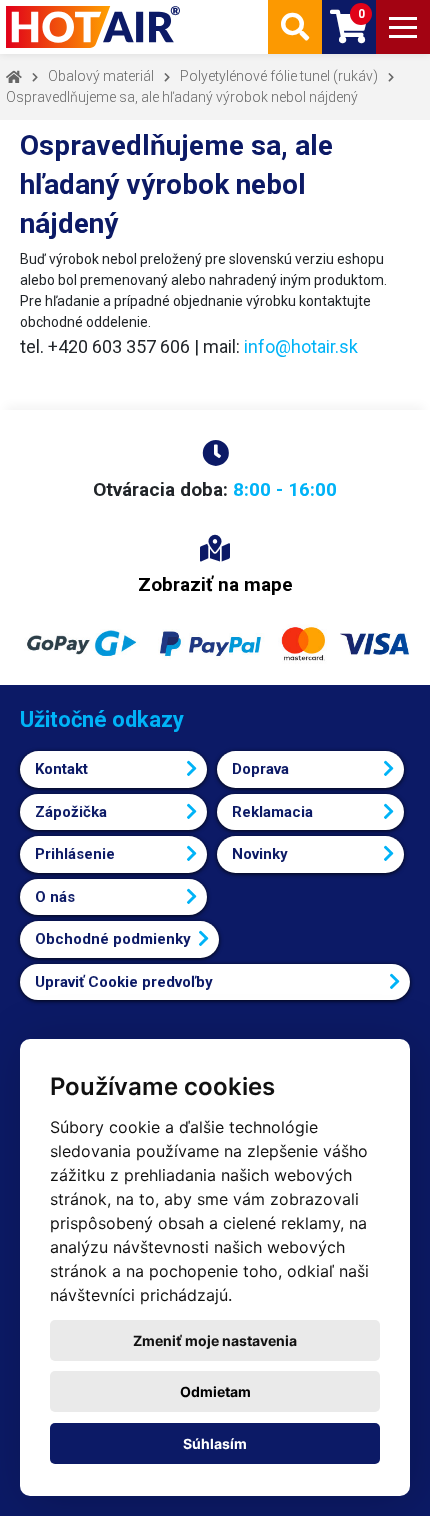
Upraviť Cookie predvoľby (124, 982)
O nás (55, 897)
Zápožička (71, 812)
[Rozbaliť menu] (403, 27)
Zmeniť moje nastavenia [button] (215, 1340)
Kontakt (61, 769)
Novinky (260, 854)
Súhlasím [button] (215, 1443)
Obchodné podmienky (113, 939)
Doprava (260, 769)
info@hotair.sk (301, 346)
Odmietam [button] (215, 1391)
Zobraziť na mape (215, 584)
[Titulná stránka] (95, 27)
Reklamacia (272, 812)
